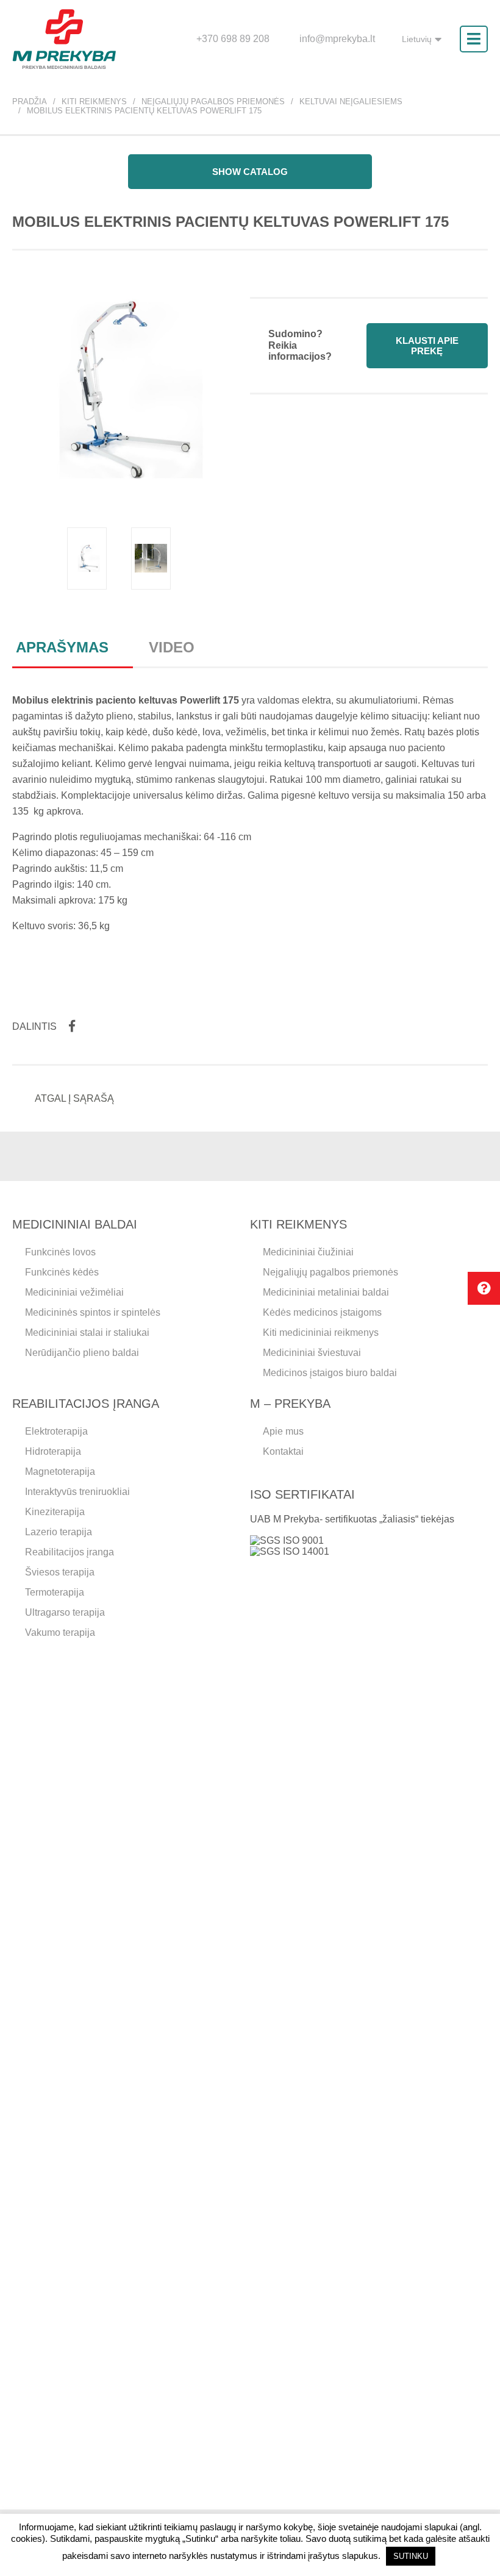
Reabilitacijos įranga (70, 1552)
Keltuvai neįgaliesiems (351, 102)
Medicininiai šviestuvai (312, 1353)
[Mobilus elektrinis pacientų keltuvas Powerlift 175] (87, 558)
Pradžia (30, 102)
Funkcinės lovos (60, 1252)
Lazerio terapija (59, 1532)
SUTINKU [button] (411, 2556)
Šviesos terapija (60, 1572)
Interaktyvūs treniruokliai (77, 1492)
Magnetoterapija (60, 1472)
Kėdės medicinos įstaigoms (322, 1312)
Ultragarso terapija (65, 1612)
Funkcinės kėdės (62, 1272)
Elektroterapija (56, 1431)
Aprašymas (62, 647)
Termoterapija (55, 1592)
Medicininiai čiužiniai (308, 1252)
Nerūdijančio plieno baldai (82, 1353)
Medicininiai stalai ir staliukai (87, 1333)
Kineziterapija (55, 1512)
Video (172, 647)
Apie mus (283, 1431)
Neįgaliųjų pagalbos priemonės (213, 102)
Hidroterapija (53, 1451)
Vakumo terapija (60, 1632)
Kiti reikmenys (94, 102)
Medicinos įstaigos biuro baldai (330, 1373)
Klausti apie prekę (427, 346)
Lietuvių (417, 39)
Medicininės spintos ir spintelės (93, 1312)
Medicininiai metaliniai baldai (326, 1292)
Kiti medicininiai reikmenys (321, 1333)
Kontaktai (283, 1451)
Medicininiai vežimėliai (74, 1292)
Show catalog (250, 172)
